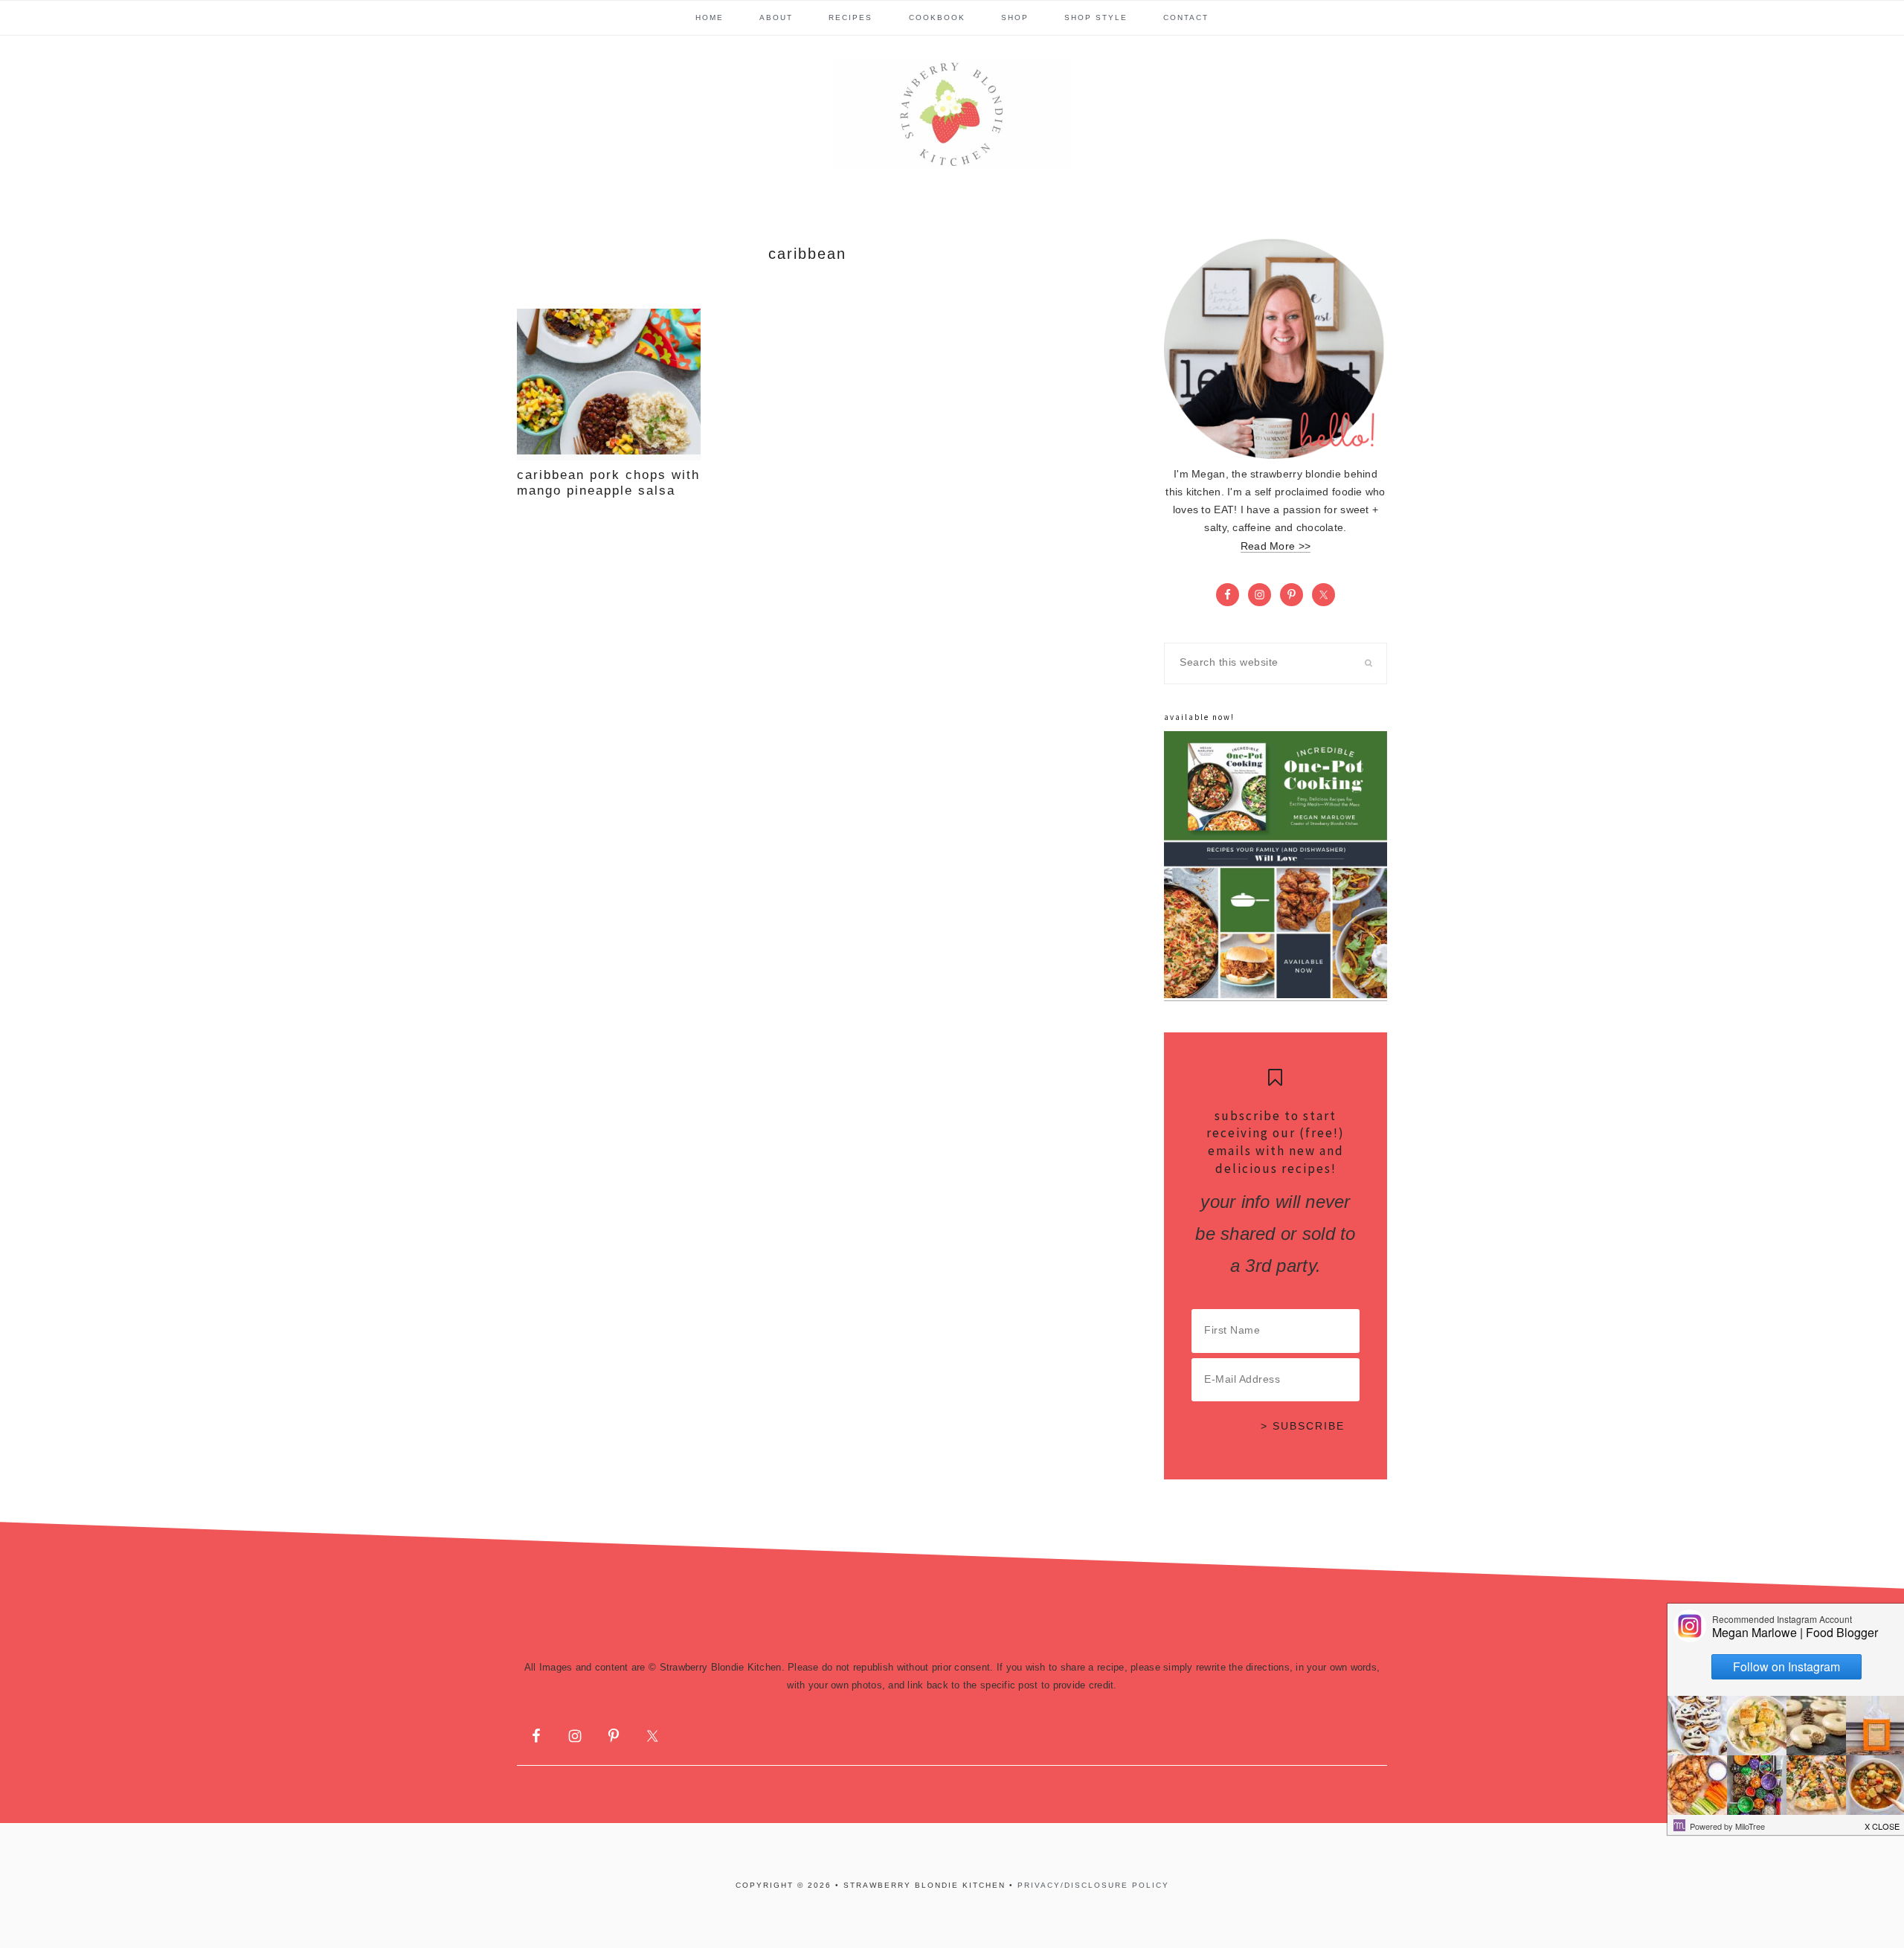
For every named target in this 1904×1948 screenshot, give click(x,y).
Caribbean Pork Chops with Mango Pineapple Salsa (608, 482)
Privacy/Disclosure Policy (1093, 1885)
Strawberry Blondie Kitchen (952, 115)
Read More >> (1276, 546)
